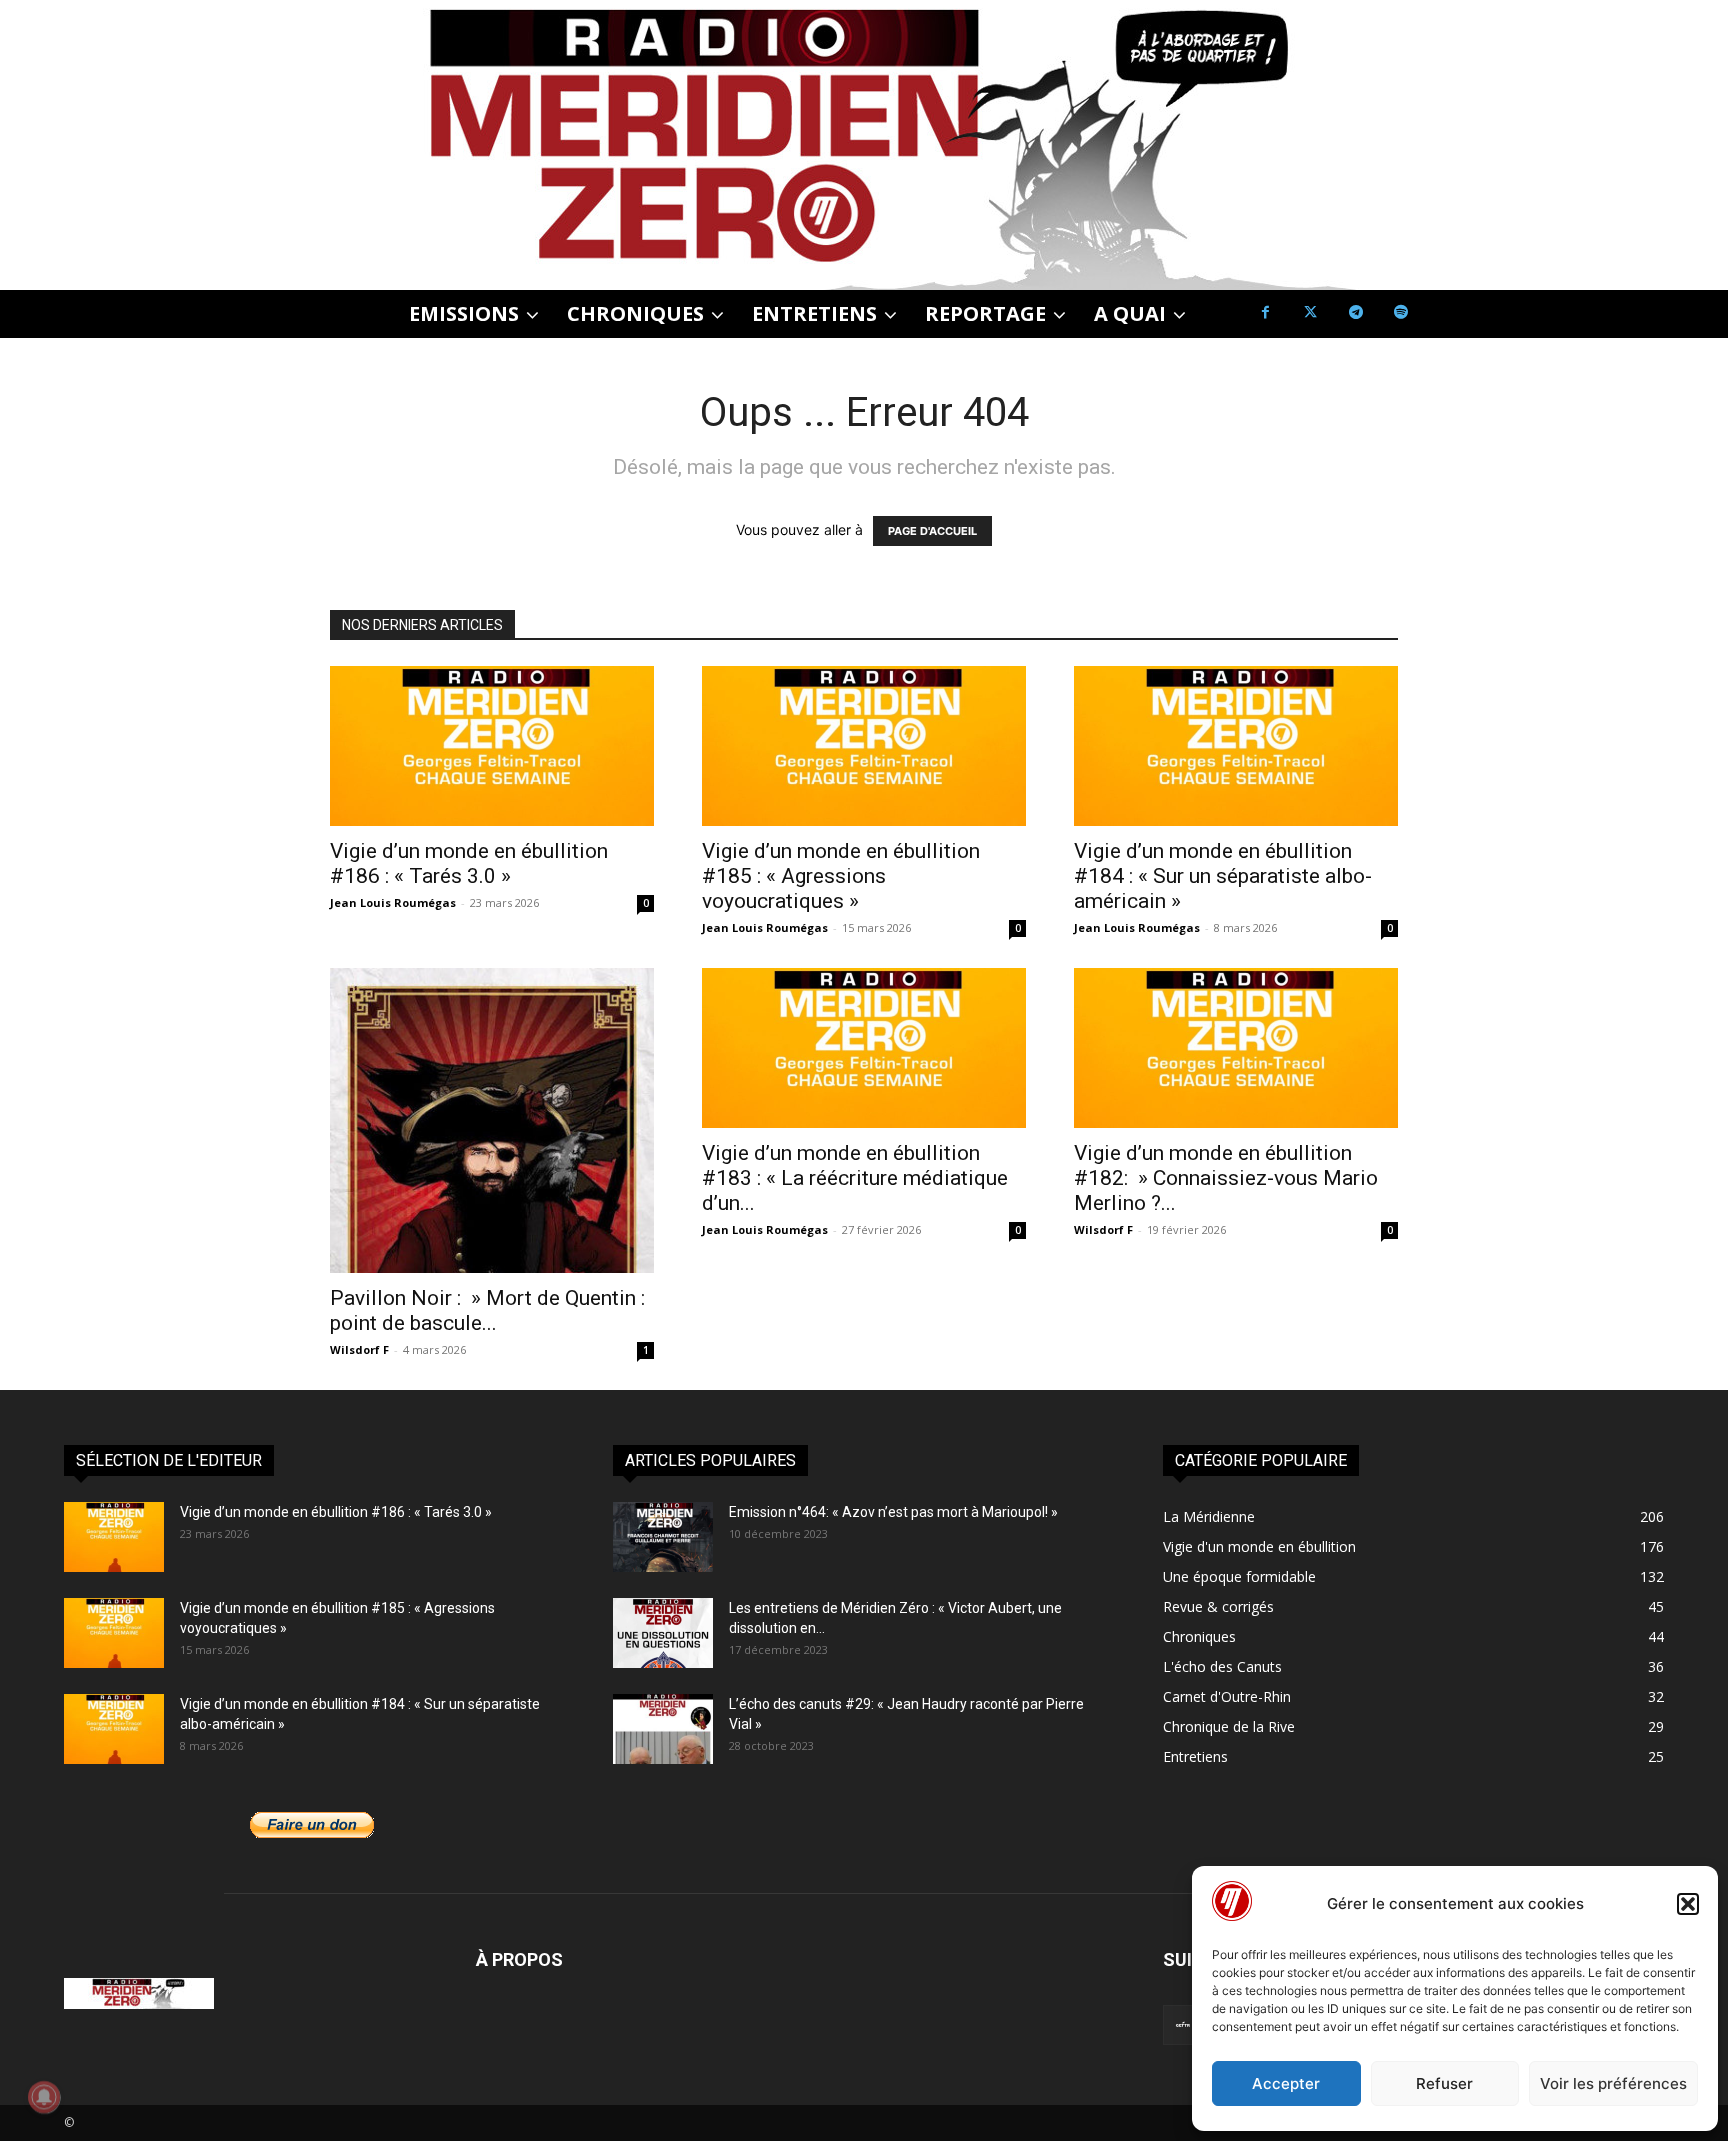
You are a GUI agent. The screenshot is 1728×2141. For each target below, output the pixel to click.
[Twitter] (1310, 312)
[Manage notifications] (44, 2097)
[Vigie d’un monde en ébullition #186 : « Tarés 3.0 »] (492, 746)
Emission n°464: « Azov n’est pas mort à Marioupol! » (893, 1512)
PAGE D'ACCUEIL (932, 531)
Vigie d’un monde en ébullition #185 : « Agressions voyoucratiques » (841, 876)
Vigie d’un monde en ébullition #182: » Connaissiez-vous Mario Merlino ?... (1226, 1178)
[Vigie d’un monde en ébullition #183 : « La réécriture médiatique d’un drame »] (864, 1048)
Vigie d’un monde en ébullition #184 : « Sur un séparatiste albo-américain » (1223, 876)
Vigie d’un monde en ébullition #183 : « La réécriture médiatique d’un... (855, 1178)
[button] (1688, 1904)
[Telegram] (1355, 312)
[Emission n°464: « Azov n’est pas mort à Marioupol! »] (663, 1537)
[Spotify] (1400, 312)
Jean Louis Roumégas (393, 902)
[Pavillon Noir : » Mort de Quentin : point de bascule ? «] (492, 1120)
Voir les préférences (1613, 2083)
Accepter (1286, 2083)
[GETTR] (1183, 2025)
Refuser (1444, 2083)
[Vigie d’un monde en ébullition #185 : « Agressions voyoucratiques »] (864, 746)
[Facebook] (1265, 312)
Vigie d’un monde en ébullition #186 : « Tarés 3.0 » (469, 863)
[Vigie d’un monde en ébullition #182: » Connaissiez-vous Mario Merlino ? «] (1236, 1048)
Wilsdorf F (359, 1349)
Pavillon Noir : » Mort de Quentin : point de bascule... (487, 1310)
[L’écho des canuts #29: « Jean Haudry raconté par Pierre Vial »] (663, 1729)
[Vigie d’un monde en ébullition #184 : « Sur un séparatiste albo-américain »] (1236, 746)
